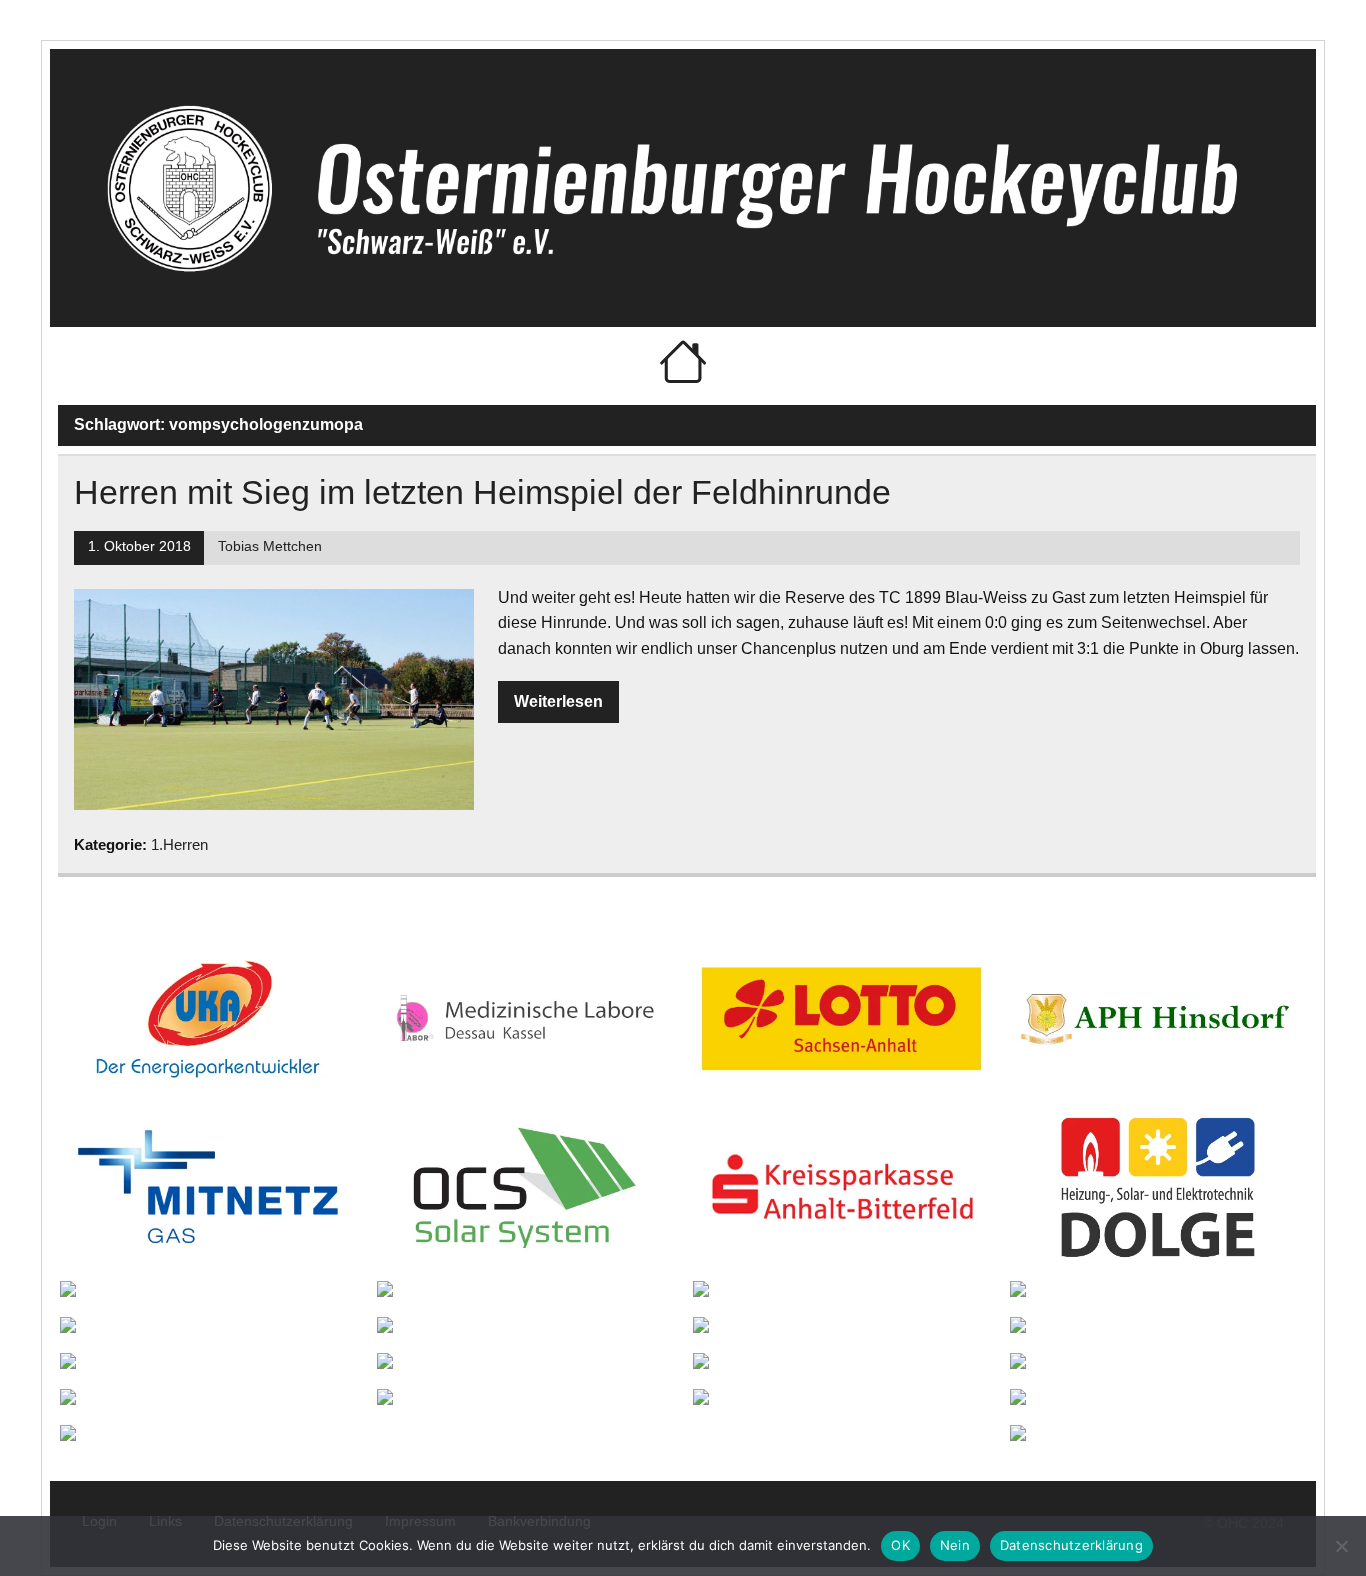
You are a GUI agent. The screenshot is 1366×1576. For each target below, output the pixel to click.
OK (900, 1545)
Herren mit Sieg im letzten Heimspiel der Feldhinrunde (482, 492)
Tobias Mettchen (270, 546)
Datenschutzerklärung (1071, 1545)
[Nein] (1341, 1546)
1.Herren (179, 844)
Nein (955, 1545)
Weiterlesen (558, 701)
